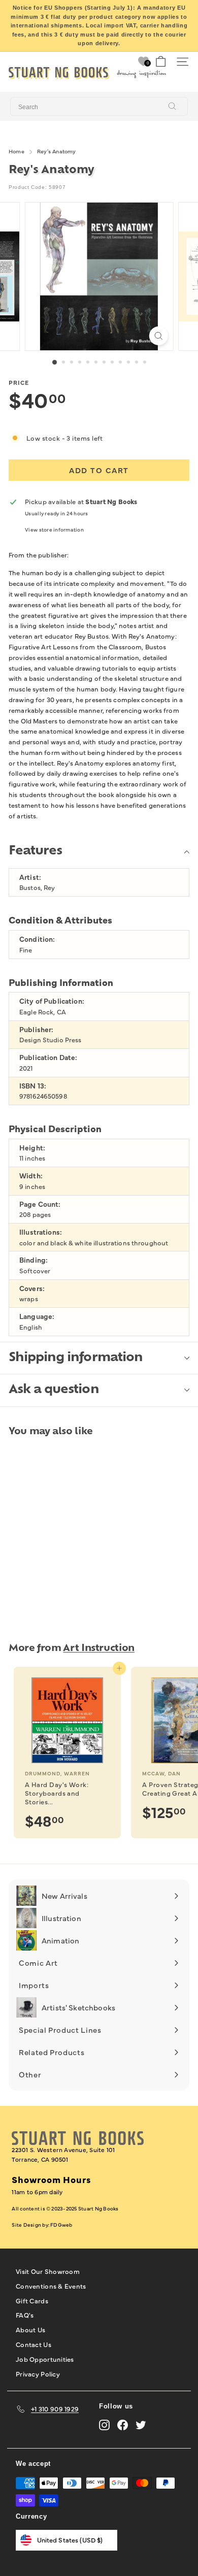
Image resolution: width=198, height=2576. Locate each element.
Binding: (34, 1260)
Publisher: (36, 1029)
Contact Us (34, 2344)
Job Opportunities (45, 2359)
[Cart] (161, 62)
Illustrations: (41, 1232)
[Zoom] (158, 336)
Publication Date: (48, 1057)
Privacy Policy (38, 2373)
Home (16, 151)
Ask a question (54, 1390)
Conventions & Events (51, 2286)
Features (35, 851)
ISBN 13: (33, 1086)
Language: (37, 1316)
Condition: (37, 939)
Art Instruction (99, 1649)
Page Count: (40, 1204)
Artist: (30, 877)
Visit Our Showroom (48, 2271)
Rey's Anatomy (57, 151)
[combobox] (99, 107)
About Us (30, 2329)
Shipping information (76, 1358)
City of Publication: (52, 1001)
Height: (32, 1148)
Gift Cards (32, 2300)
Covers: (32, 1288)
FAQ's (25, 2315)
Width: (31, 1176)
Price (19, 382)
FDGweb (61, 2225)
